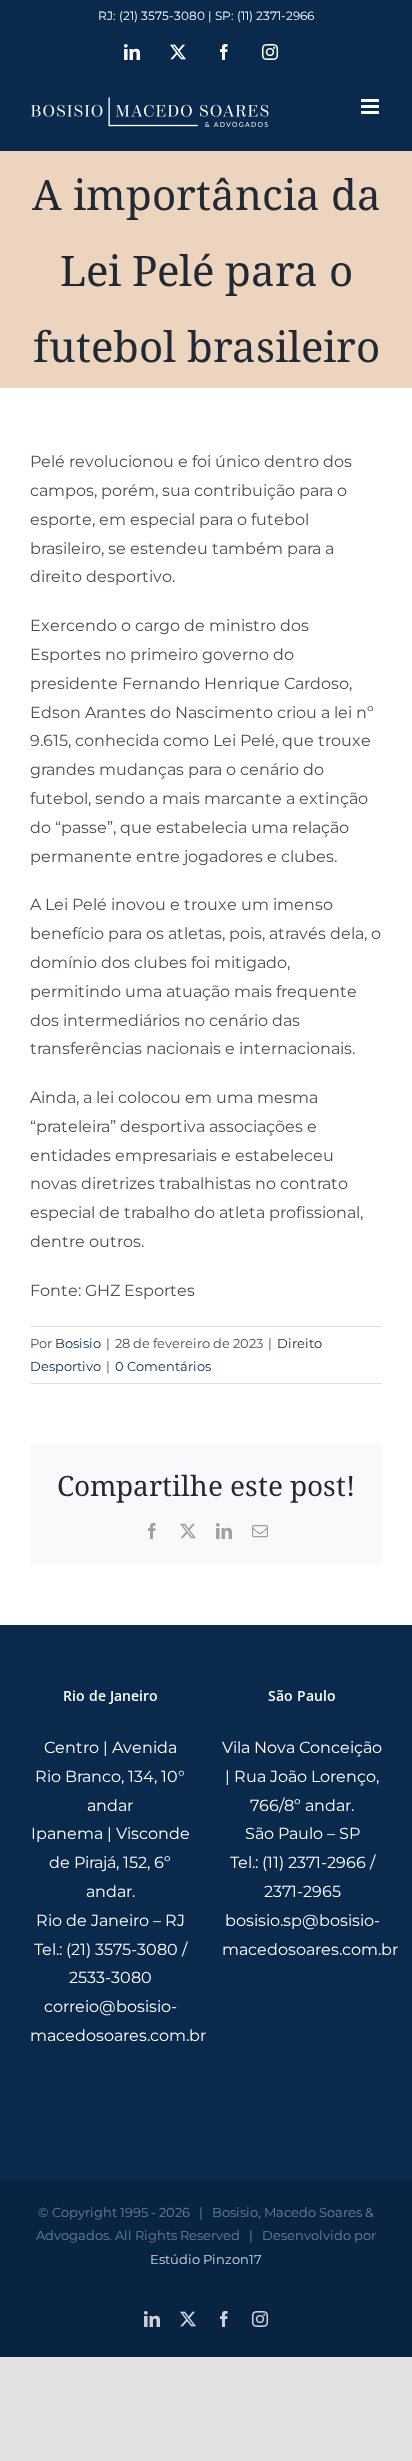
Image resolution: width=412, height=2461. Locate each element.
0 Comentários (163, 1366)
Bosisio (78, 1343)
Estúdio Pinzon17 (206, 2259)
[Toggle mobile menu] (371, 106)
